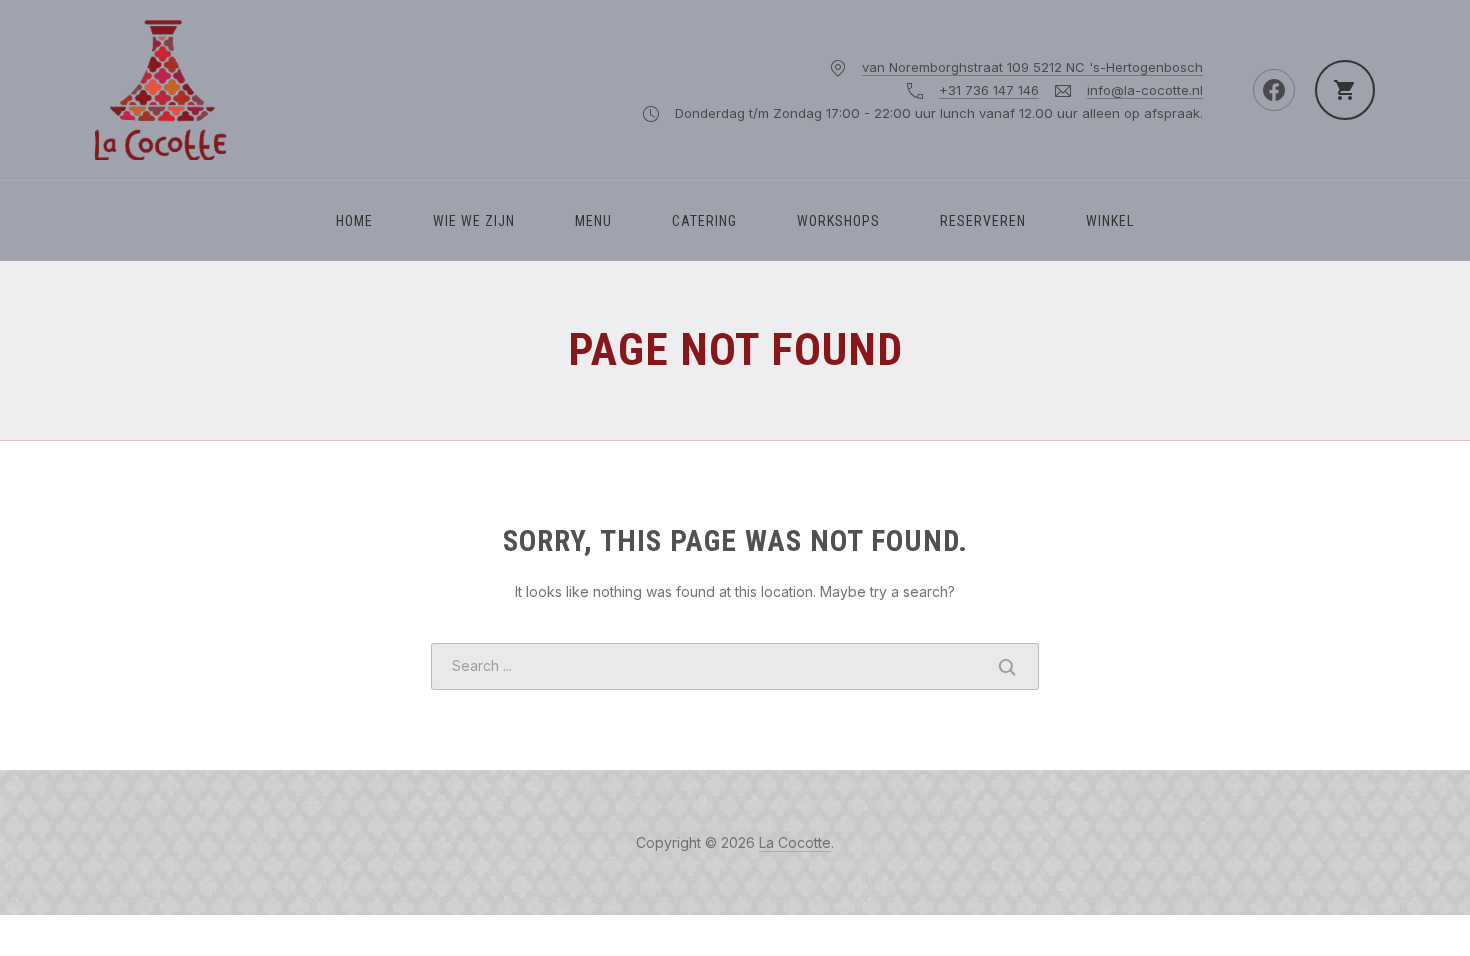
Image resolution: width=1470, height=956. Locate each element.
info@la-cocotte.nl (1145, 90)
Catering (704, 221)
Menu (593, 221)
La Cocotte (795, 842)
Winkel (1110, 221)
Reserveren (983, 221)
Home (354, 221)
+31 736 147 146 (989, 90)
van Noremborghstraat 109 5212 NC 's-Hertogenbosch (1032, 67)
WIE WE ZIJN (474, 221)
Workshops (838, 221)
